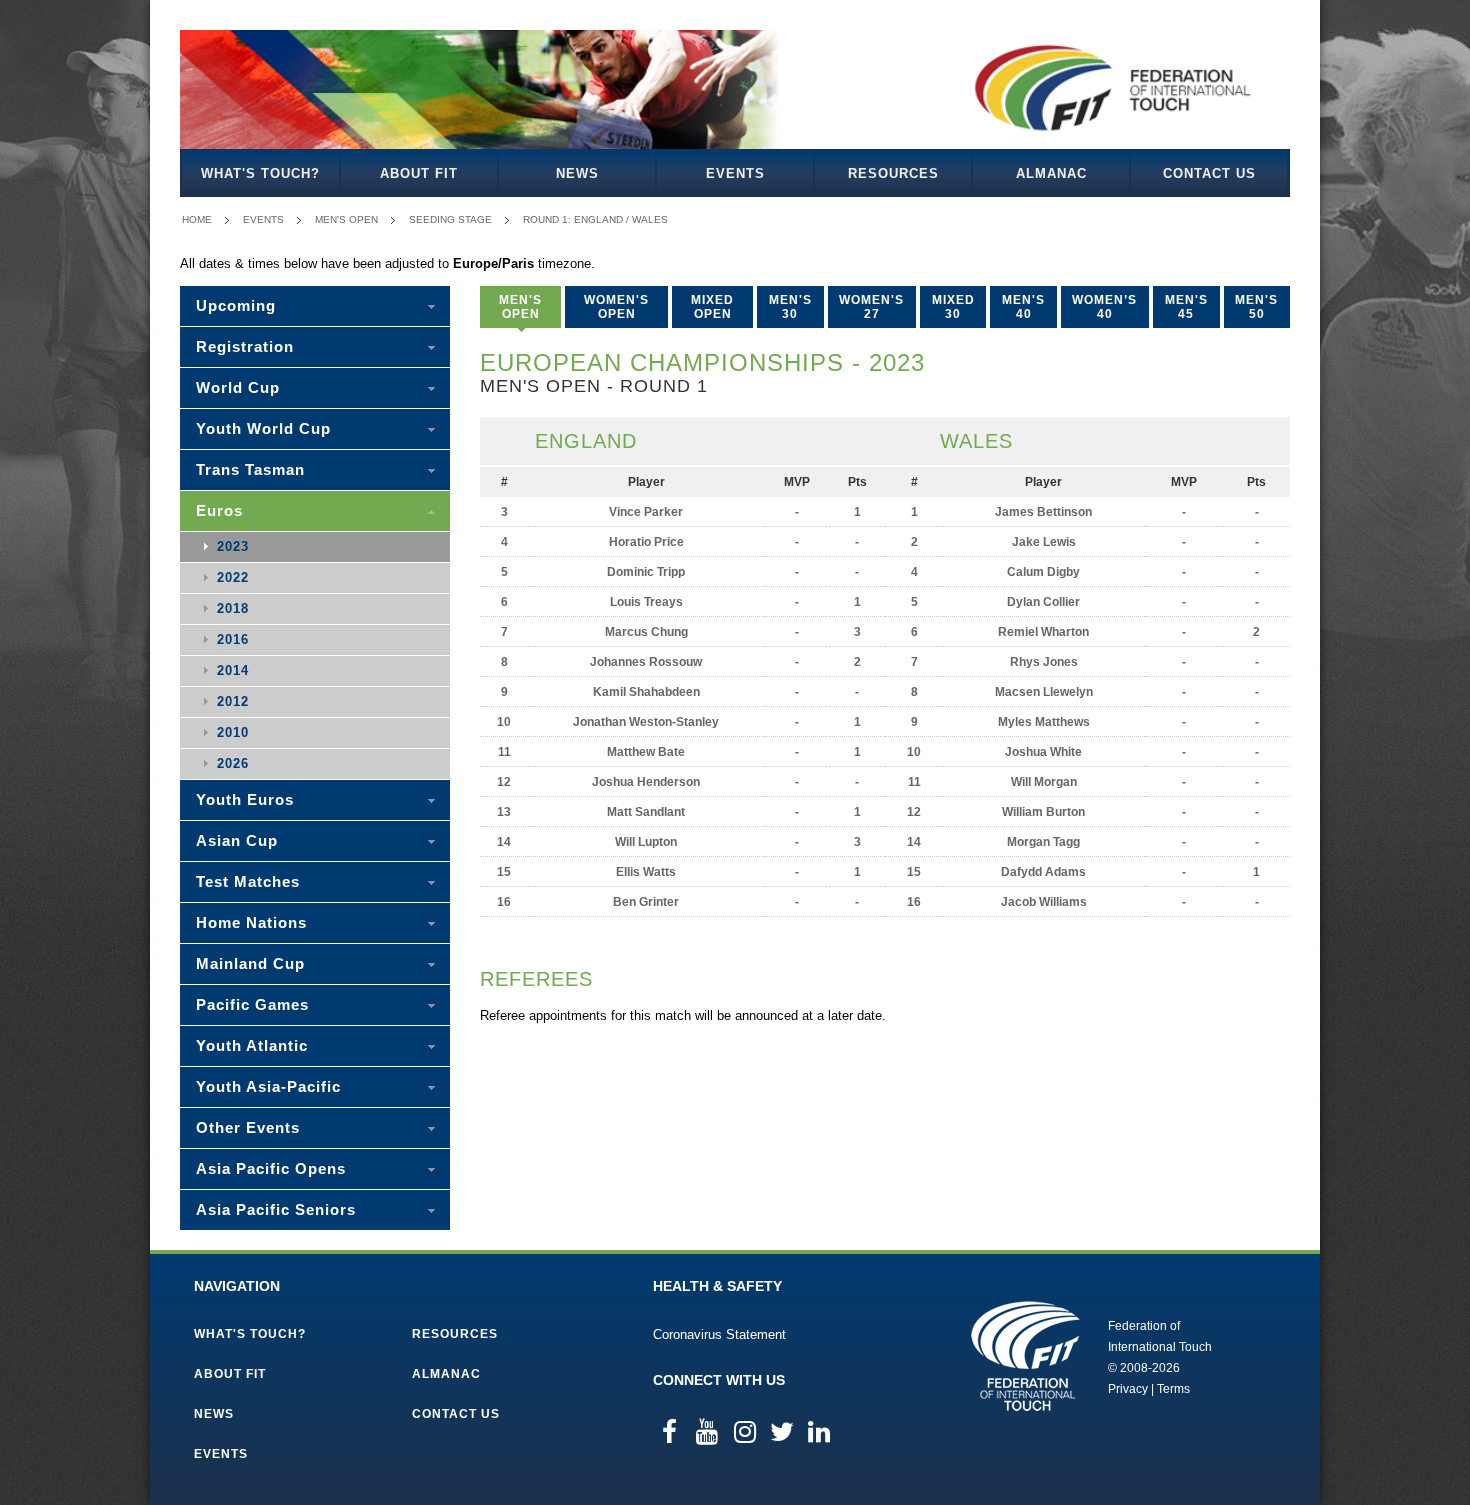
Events (735, 173)
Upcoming (236, 305)
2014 (233, 670)
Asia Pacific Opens (271, 1168)
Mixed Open (712, 307)
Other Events (248, 1127)
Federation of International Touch (1025, 1356)
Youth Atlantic (252, 1045)
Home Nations (251, 922)
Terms (1173, 1389)
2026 (233, 763)
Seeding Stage (450, 219)
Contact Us (1209, 173)
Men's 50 (1256, 307)
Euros (219, 510)
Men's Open (346, 219)
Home (197, 219)
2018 (233, 608)
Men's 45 (1186, 307)
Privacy (1128, 1389)
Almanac (1051, 173)
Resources (893, 173)
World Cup (238, 387)
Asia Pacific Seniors (276, 1209)
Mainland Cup (250, 963)
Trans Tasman (250, 469)
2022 (233, 577)
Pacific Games (252, 1004)
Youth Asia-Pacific (268, 1086)
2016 (233, 639)
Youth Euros (245, 799)
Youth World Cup (263, 428)
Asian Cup (237, 840)
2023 (233, 546)
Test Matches (248, 881)
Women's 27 (871, 307)
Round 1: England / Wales (595, 219)
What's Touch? (260, 173)
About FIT (419, 173)
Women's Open (616, 307)
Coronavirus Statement (719, 1334)
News (577, 173)
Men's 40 (1023, 307)
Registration (245, 346)
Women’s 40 (1104, 307)
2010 (233, 732)
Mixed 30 (953, 307)
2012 (233, 701)
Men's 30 (790, 307)
